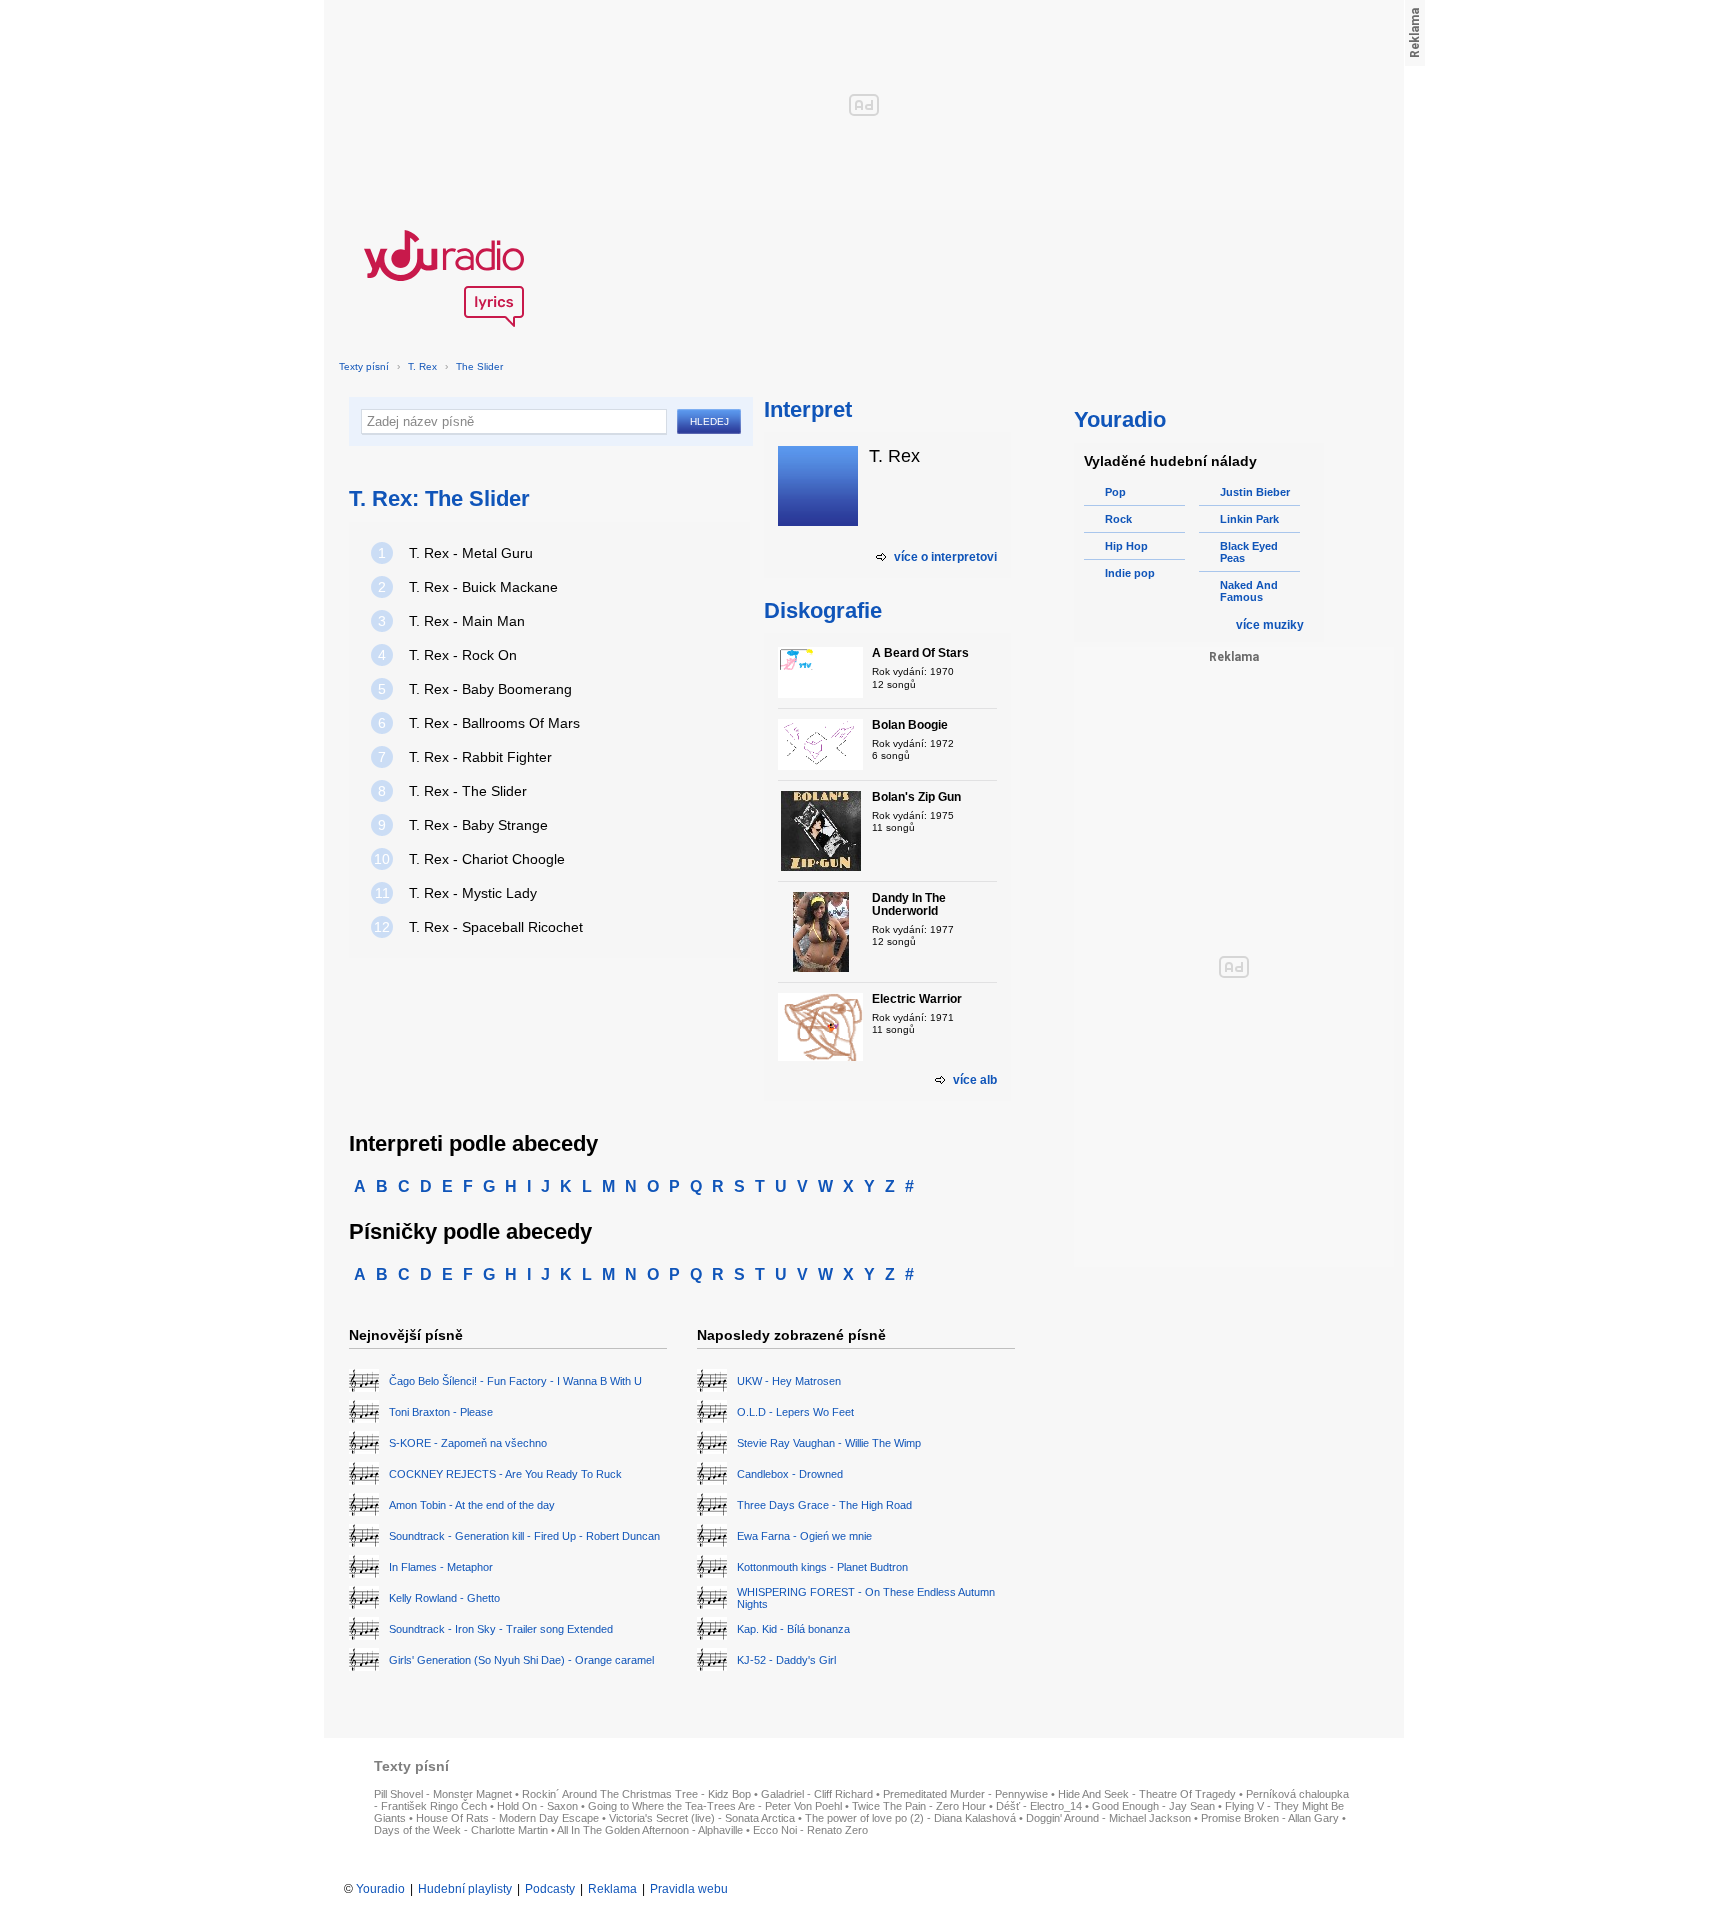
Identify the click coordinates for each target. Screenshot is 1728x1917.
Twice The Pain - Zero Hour (919, 1806)
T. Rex (422, 366)
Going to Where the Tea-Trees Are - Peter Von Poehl (715, 1806)
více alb (975, 1080)
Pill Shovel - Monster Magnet (443, 1794)
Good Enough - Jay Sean (1153, 1806)
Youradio (380, 1889)
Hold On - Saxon (537, 1806)
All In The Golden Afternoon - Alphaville (650, 1830)
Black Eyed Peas (1249, 552)
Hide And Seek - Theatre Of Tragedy (1147, 1794)
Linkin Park (1249, 519)
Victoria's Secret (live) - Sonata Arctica (702, 1818)
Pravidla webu (689, 1889)
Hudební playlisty (465, 1889)
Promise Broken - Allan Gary (1270, 1818)
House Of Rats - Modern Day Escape (507, 1818)
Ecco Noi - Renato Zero (810, 1830)
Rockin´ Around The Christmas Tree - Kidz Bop (636, 1794)
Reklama (612, 1889)
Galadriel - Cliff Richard (817, 1794)
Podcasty (550, 1889)
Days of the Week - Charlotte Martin (461, 1830)
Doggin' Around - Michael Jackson (1108, 1818)
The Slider (479, 366)
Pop (1115, 492)
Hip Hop (1126, 546)
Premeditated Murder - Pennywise (965, 1794)
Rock (1118, 519)
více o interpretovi (945, 557)
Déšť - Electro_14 (1039, 1806)
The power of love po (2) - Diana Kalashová (910, 1818)
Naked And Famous (1249, 591)
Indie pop (1130, 573)
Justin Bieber (1255, 492)
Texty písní (364, 366)
